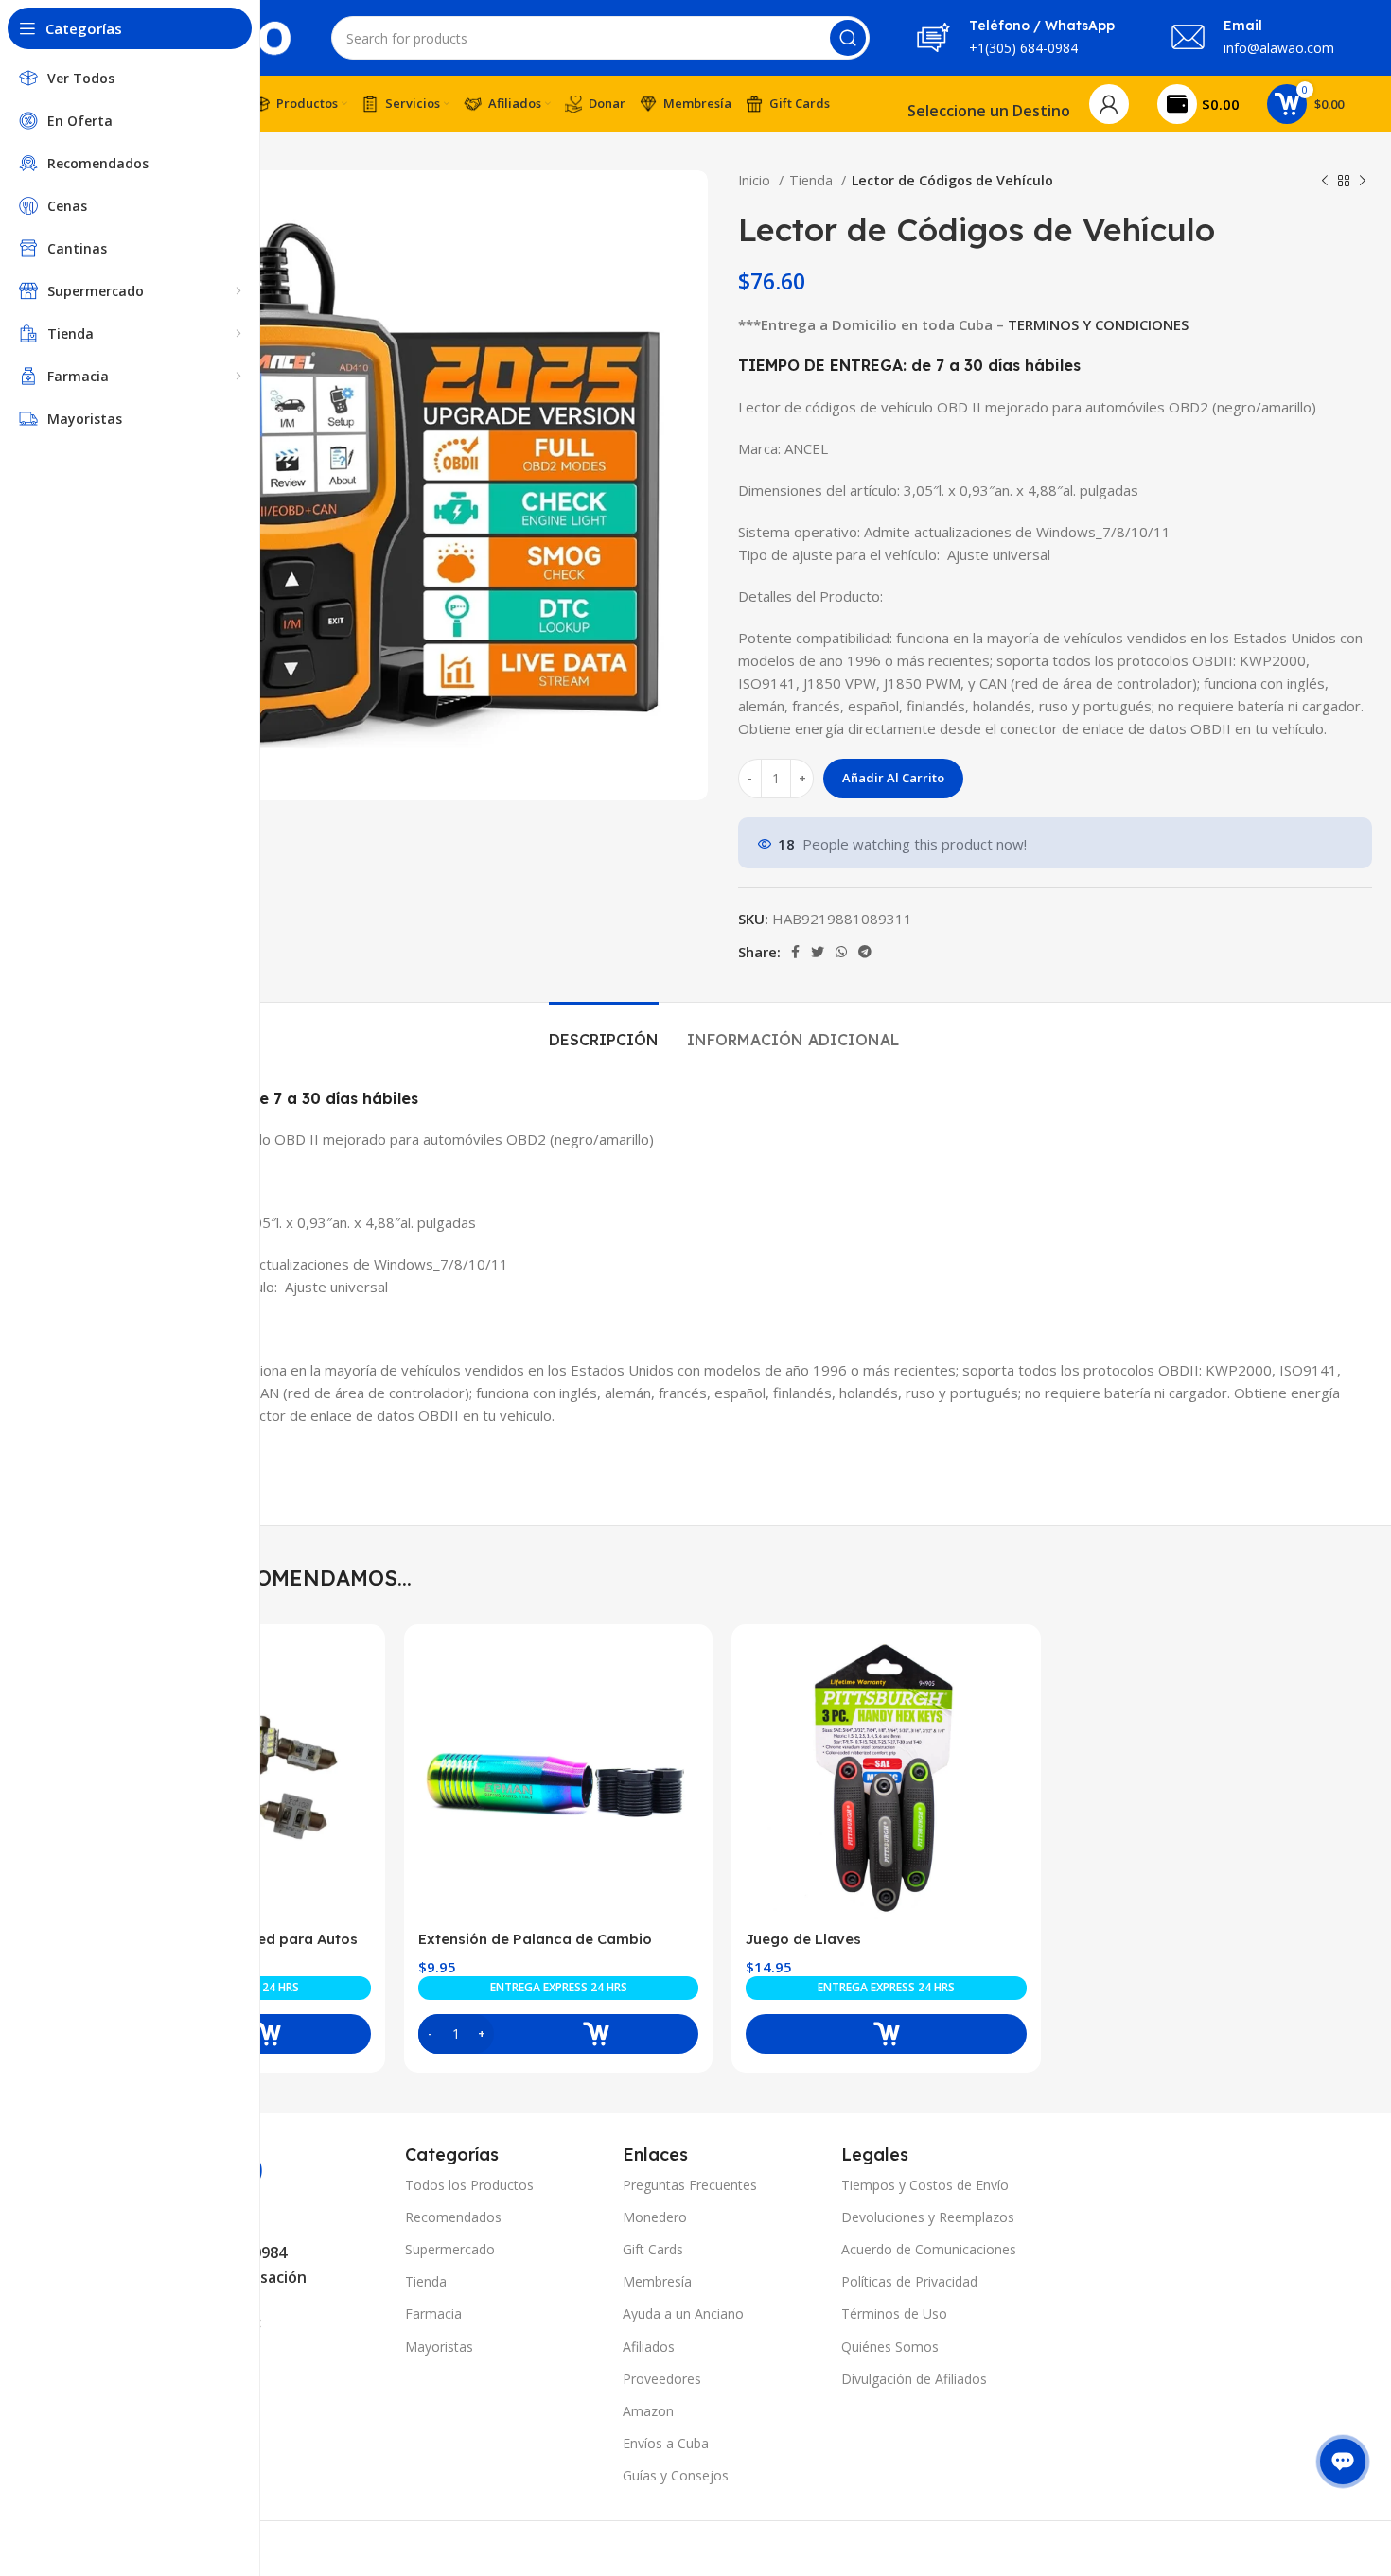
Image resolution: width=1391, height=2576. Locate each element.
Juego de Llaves (803, 1939)
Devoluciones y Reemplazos (928, 2217)
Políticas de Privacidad (909, 2281)
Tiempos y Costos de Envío (925, 2185)
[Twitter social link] (818, 952)
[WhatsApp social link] (841, 952)
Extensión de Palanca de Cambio (535, 1939)
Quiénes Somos (890, 2347)
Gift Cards (653, 2249)
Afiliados (649, 2347)
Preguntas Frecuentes (690, 2185)
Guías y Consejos (676, 2475)
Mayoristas (439, 2347)
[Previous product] (1325, 181)
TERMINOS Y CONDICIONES (1098, 324)
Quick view (357, 1669)
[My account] (1109, 104)
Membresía (657, 2281)
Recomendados (453, 2217)
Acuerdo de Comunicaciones (929, 2249)
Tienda (813, 180)
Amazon (648, 2411)
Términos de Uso (894, 2313)
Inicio (756, 180)
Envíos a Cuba (666, 2443)
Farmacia (433, 2313)
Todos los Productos (469, 2185)
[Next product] (1363, 181)
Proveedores (662, 2379)
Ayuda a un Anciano (683, 2313)
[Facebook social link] (795, 952)
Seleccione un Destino (989, 111)
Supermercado (450, 2249)
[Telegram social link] (865, 952)
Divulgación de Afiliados (914, 2379)
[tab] (604, 1031)
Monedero (655, 2217)
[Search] (848, 38)
